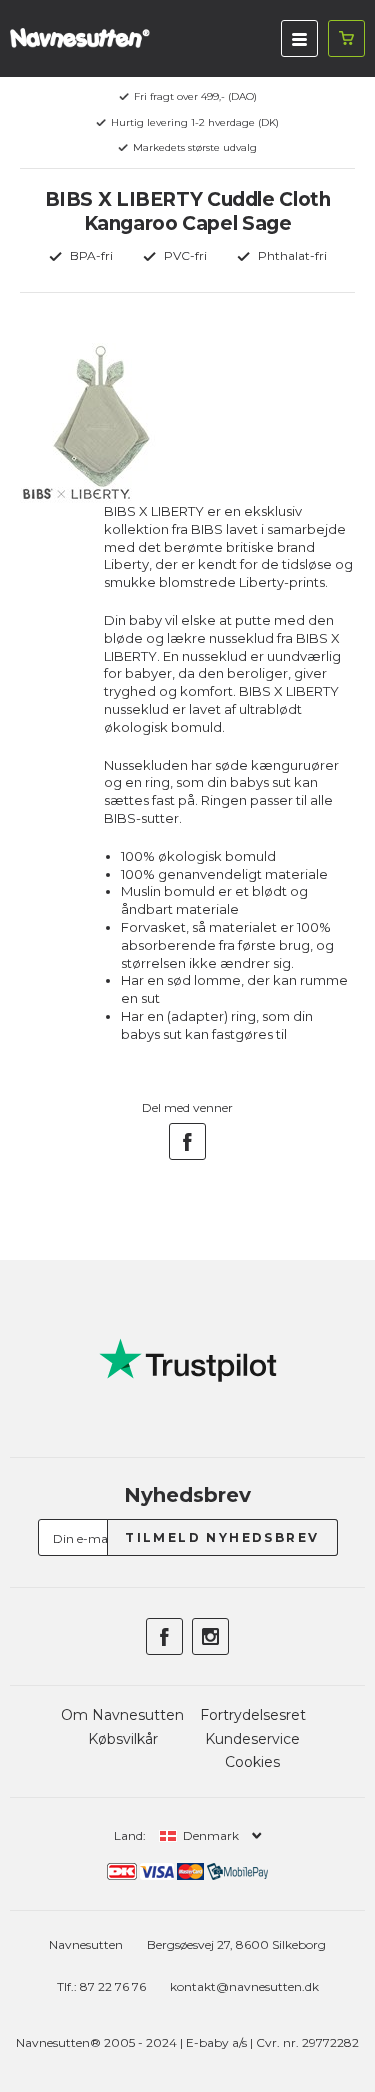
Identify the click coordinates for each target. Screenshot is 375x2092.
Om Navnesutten (122, 1715)
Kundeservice (252, 1739)
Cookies (252, 1762)
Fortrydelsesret (253, 1715)
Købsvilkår (123, 1739)
